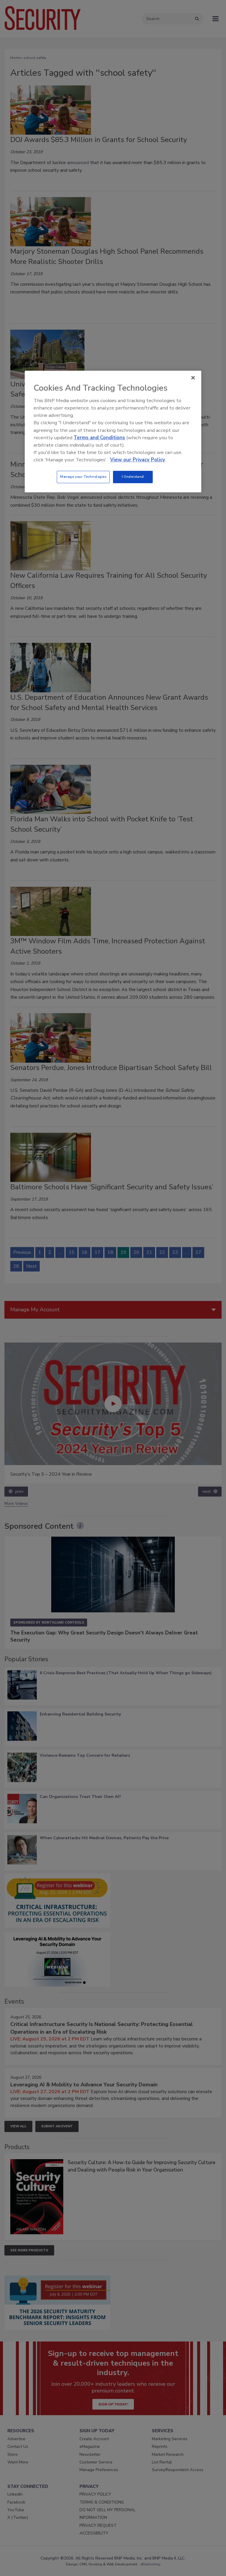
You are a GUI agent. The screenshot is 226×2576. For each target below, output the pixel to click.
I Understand (133, 477)
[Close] (193, 378)
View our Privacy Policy (138, 460)
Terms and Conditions (99, 438)
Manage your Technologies (83, 477)
